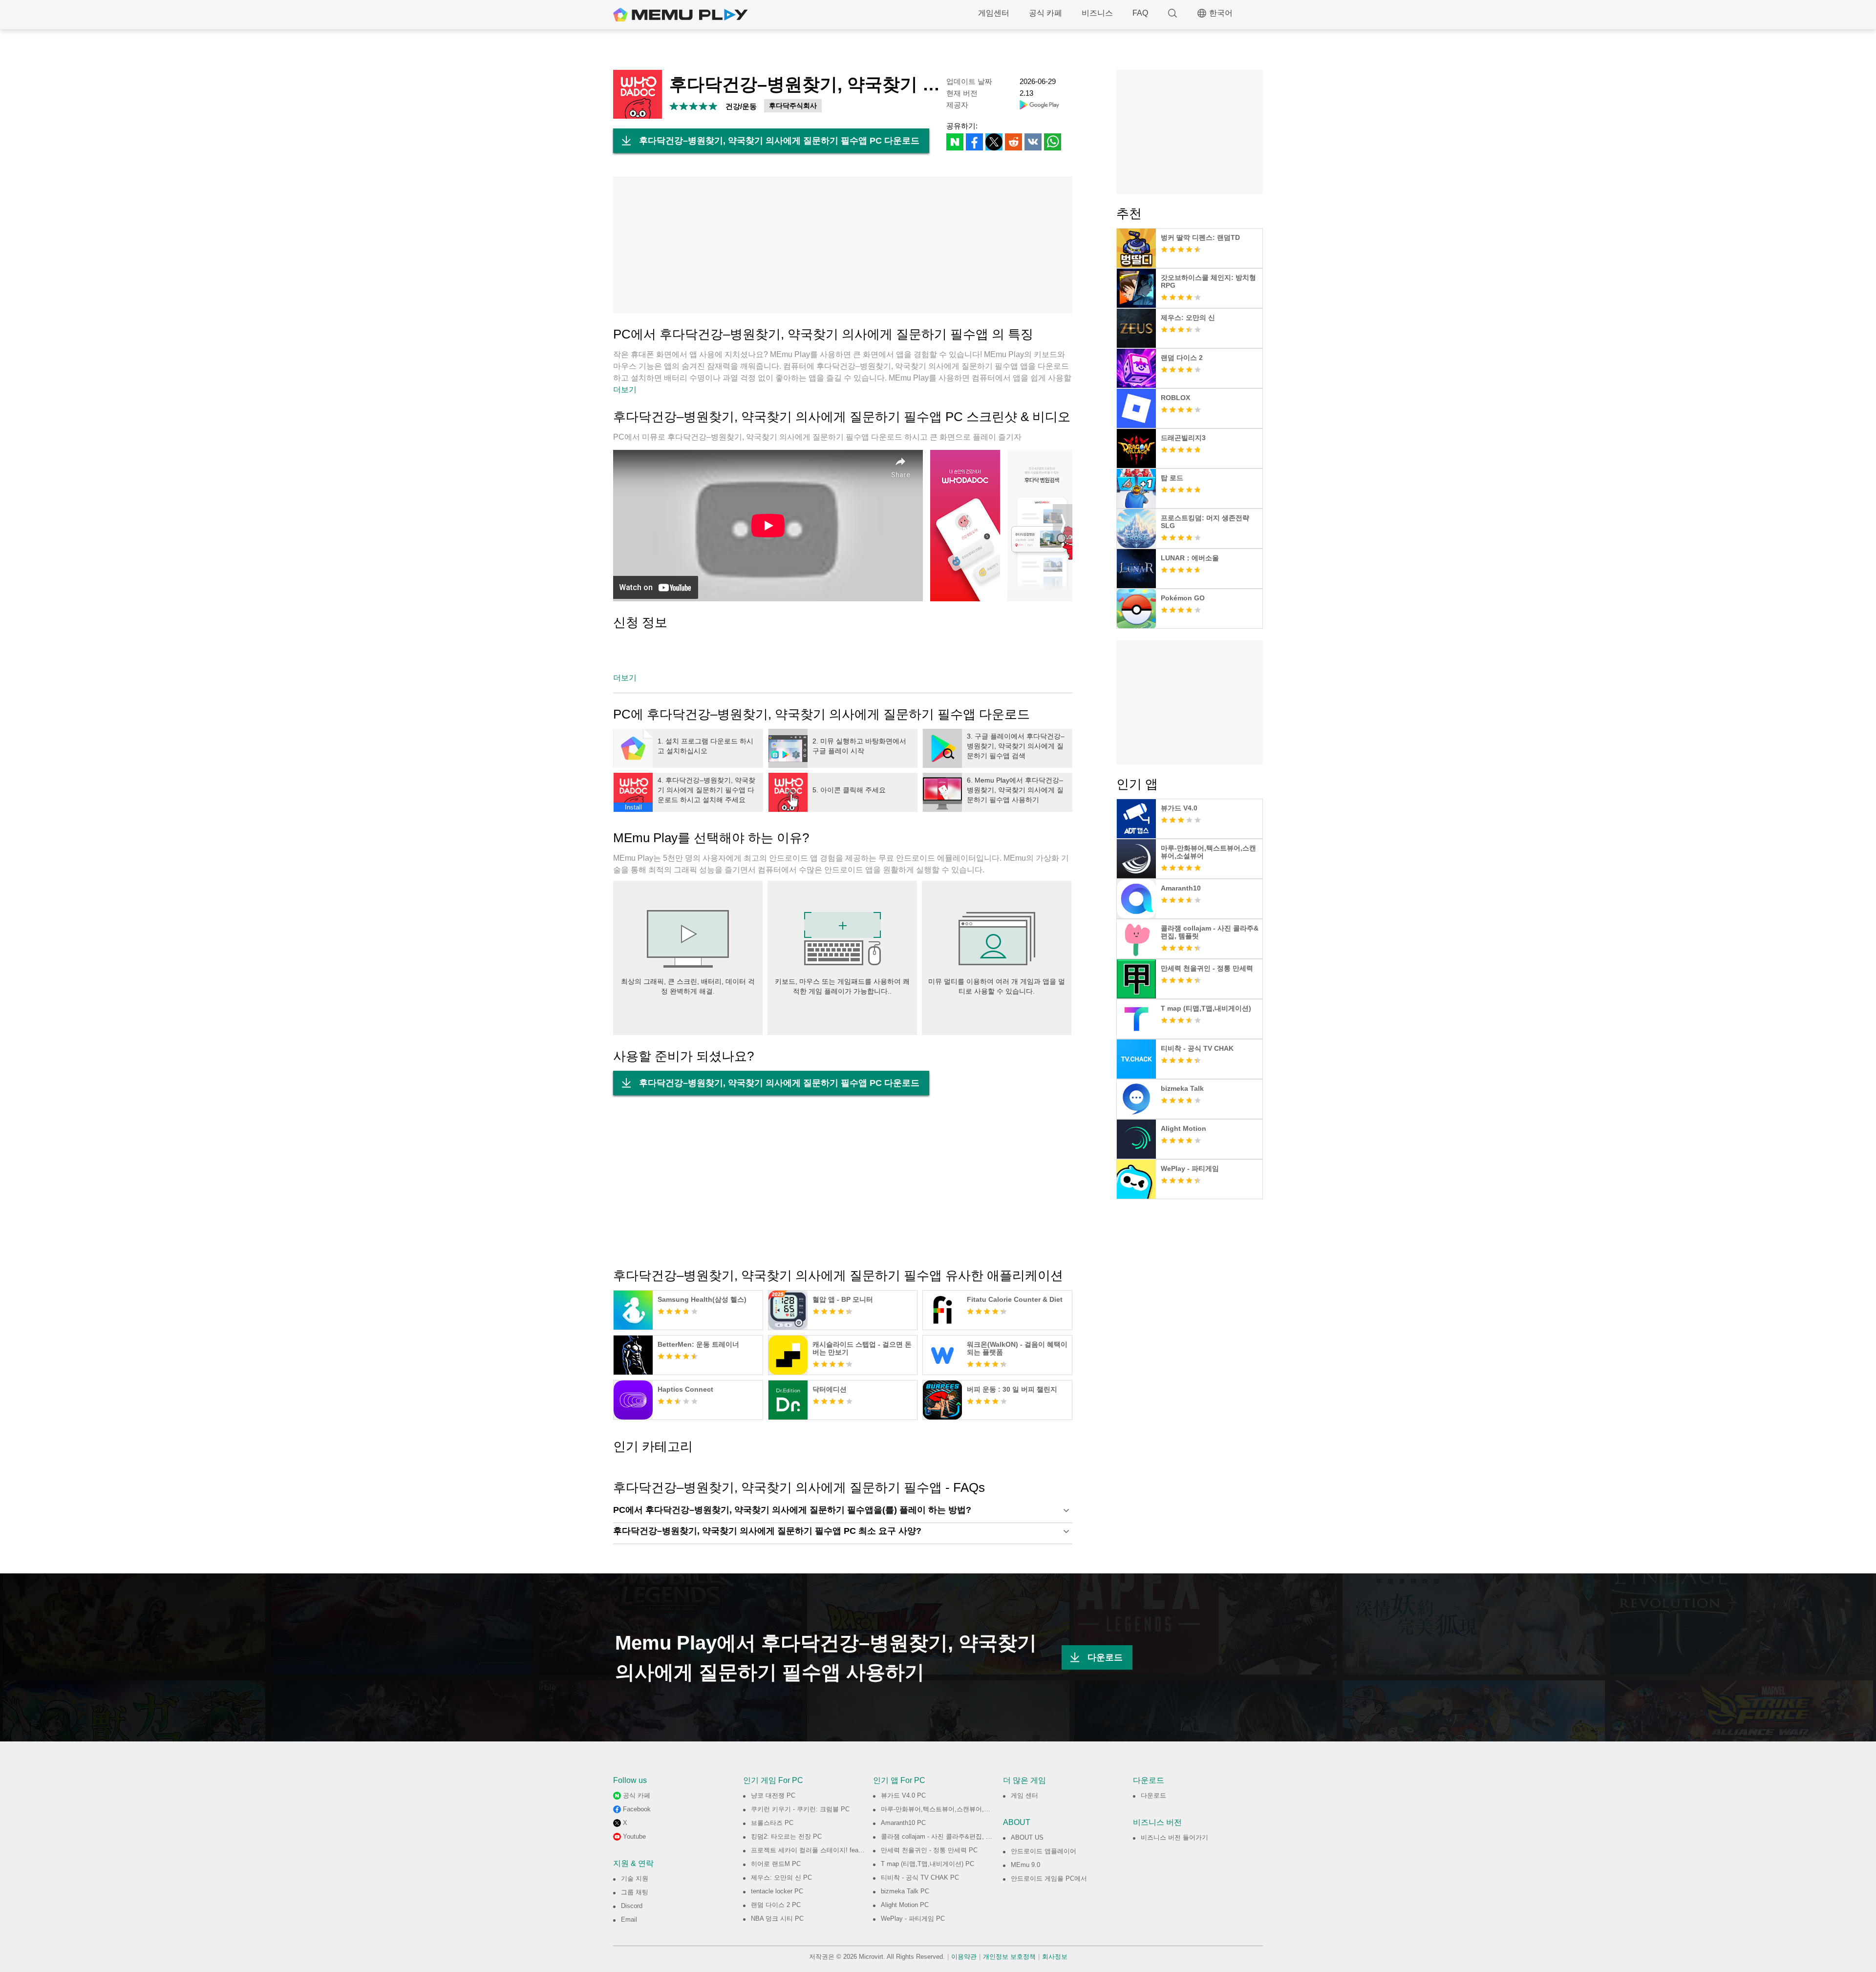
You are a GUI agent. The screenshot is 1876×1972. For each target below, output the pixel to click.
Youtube (634, 1836)
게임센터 (994, 13)
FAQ (1140, 13)
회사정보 (1055, 1957)
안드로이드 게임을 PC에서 (1049, 1878)
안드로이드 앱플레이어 (1044, 1851)
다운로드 (1105, 1657)
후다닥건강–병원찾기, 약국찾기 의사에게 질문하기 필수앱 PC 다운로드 (779, 141)
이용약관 (964, 1957)
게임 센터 (1024, 1795)
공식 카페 (1045, 13)
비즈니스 (1097, 13)
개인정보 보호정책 (1009, 1957)
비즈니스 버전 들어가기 (1174, 1837)
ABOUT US (1027, 1837)
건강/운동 (741, 106)
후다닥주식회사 (793, 106)
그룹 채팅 (635, 1892)
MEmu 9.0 (1025, 1865)
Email (629, 1919)
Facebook (637, 1809)
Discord (632, 1906)
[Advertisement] (843, 245)
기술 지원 (635, 1878)
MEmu (681, 15)
